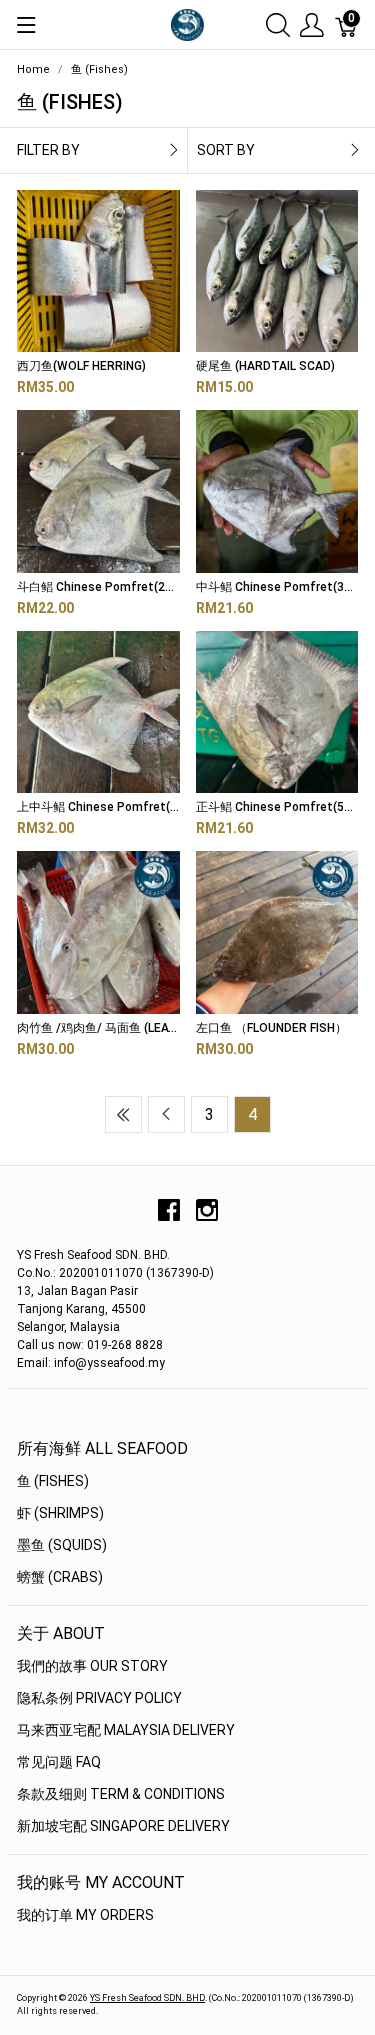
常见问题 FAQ (59, 1762)
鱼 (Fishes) (53, 1481)
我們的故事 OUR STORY (92, 1666)
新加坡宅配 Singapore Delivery (123, 1826)
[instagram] (207, 1218)
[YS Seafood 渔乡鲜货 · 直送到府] (187, 23)
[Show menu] (26, 25)
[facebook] (169, 1218)
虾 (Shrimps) (60, 1513)
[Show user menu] (312, 24)
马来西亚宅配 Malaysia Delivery (126, 1730)
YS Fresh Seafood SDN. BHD (147, 1998)
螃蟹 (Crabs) (60, 1577)
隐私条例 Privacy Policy (99, 1698)
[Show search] (278, 24)
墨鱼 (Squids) (62, 1545)
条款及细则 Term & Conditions (121, 1794)
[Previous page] (166, 1114)
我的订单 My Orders (85, 1915)
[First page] (123, 1114)
